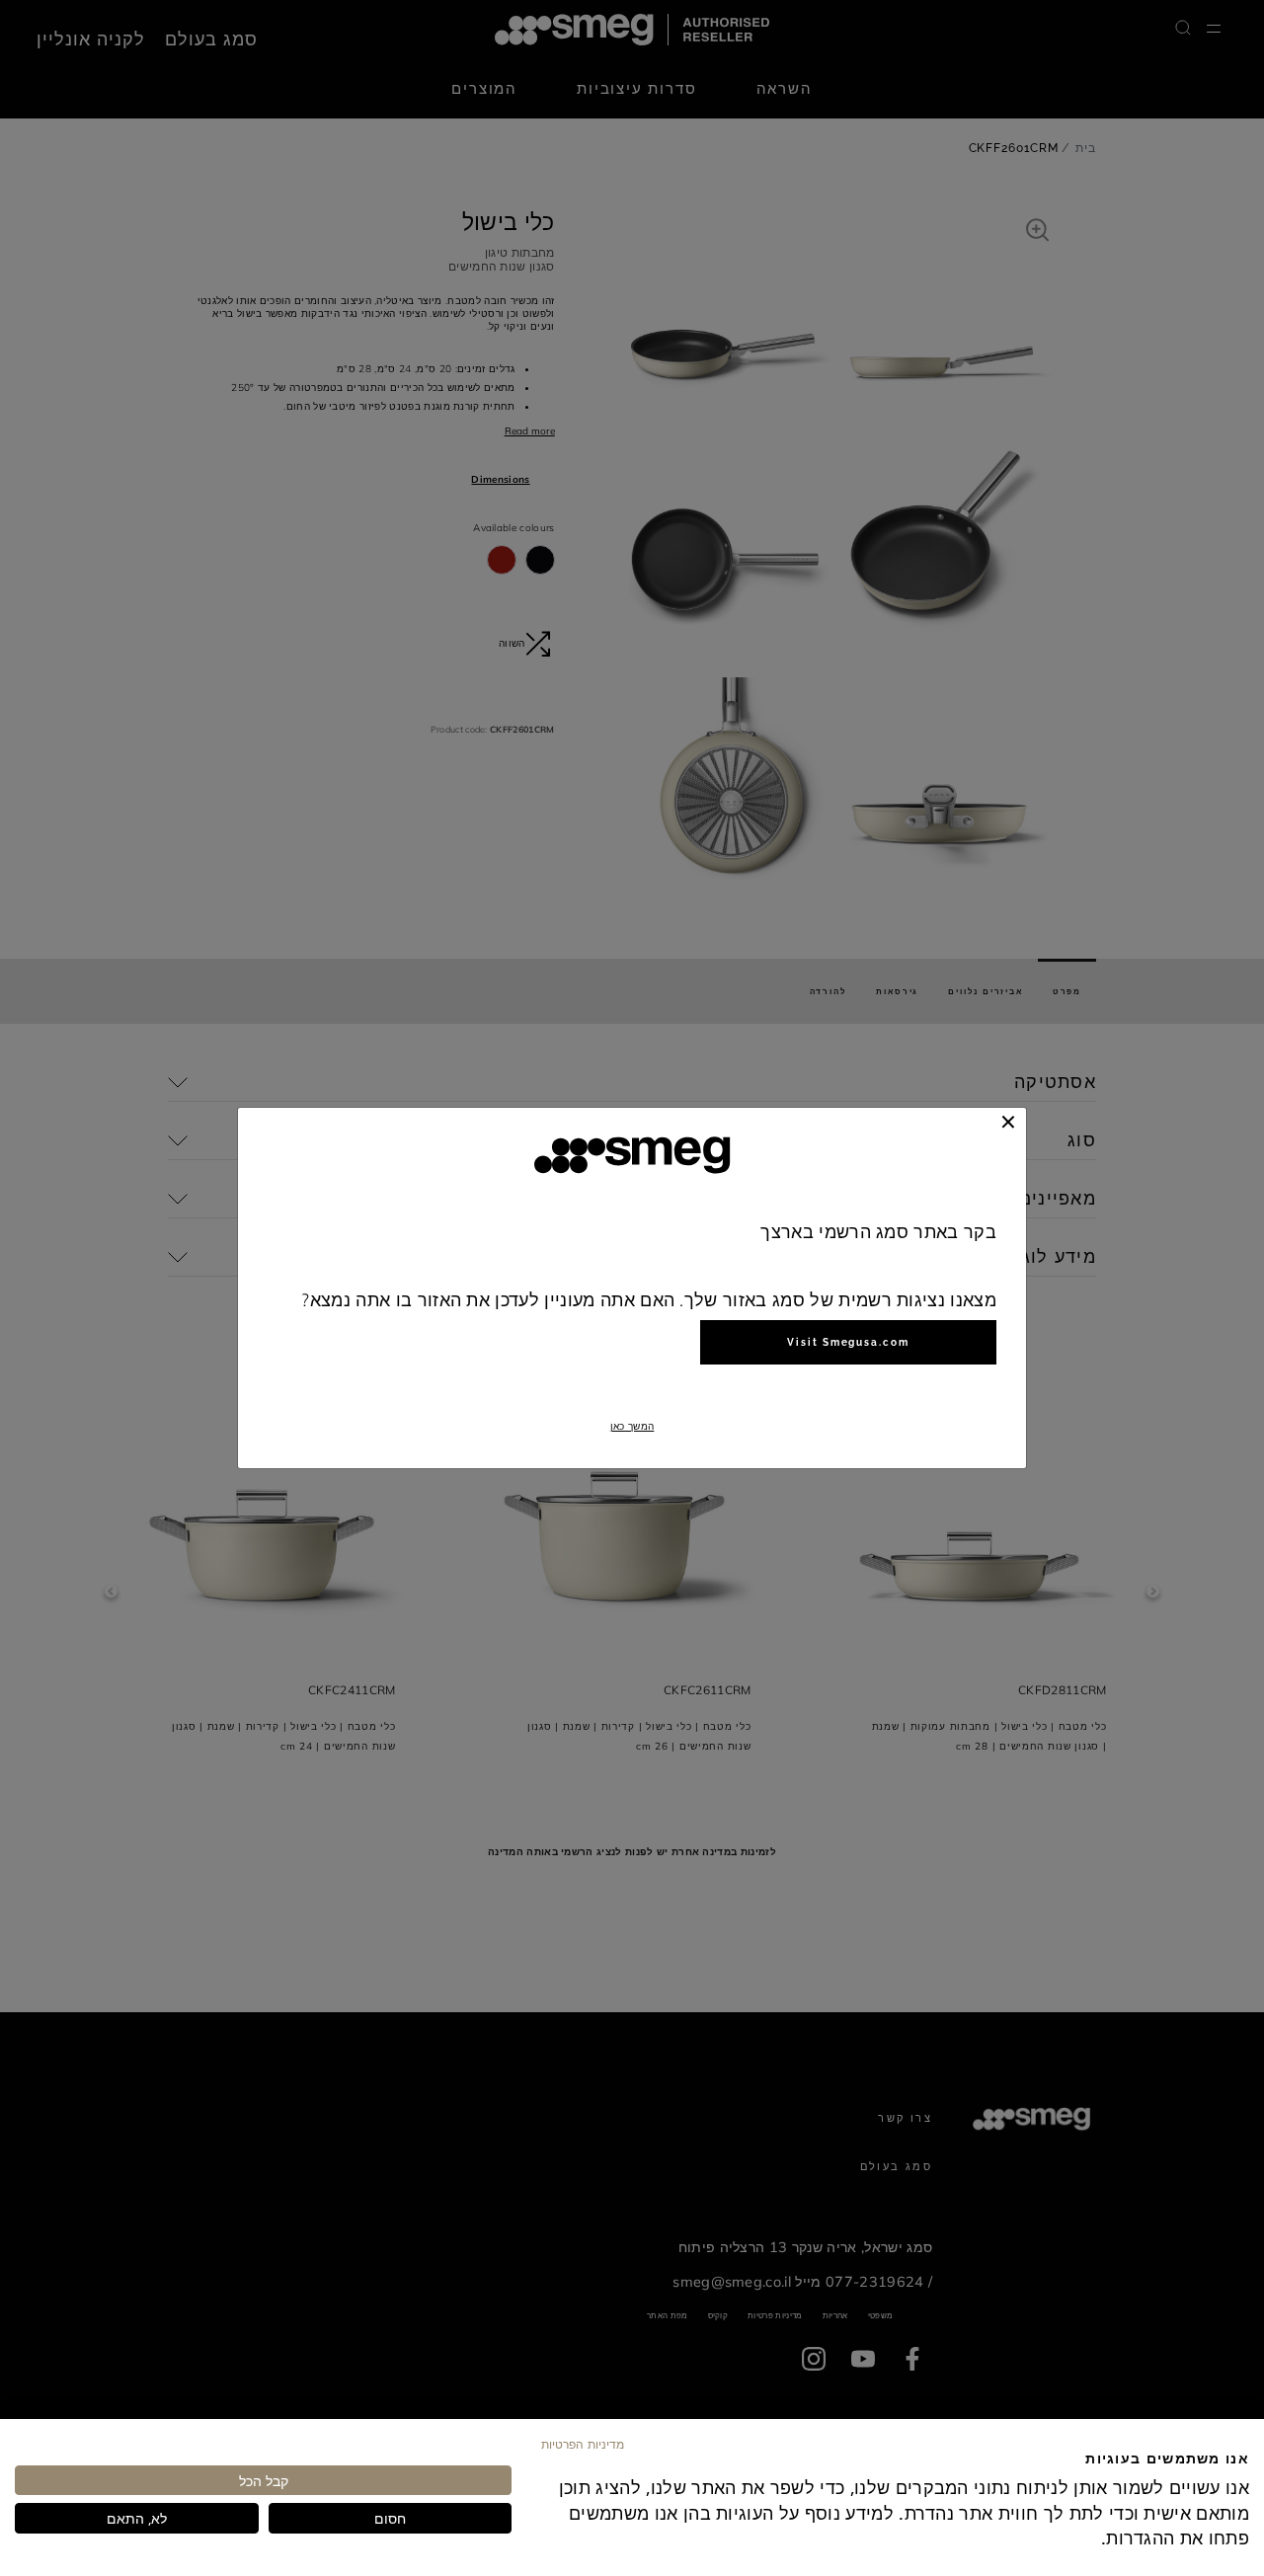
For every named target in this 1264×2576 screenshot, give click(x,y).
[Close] (1008, 1122)
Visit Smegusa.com (848, 1342)
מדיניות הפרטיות (583, 2444)
